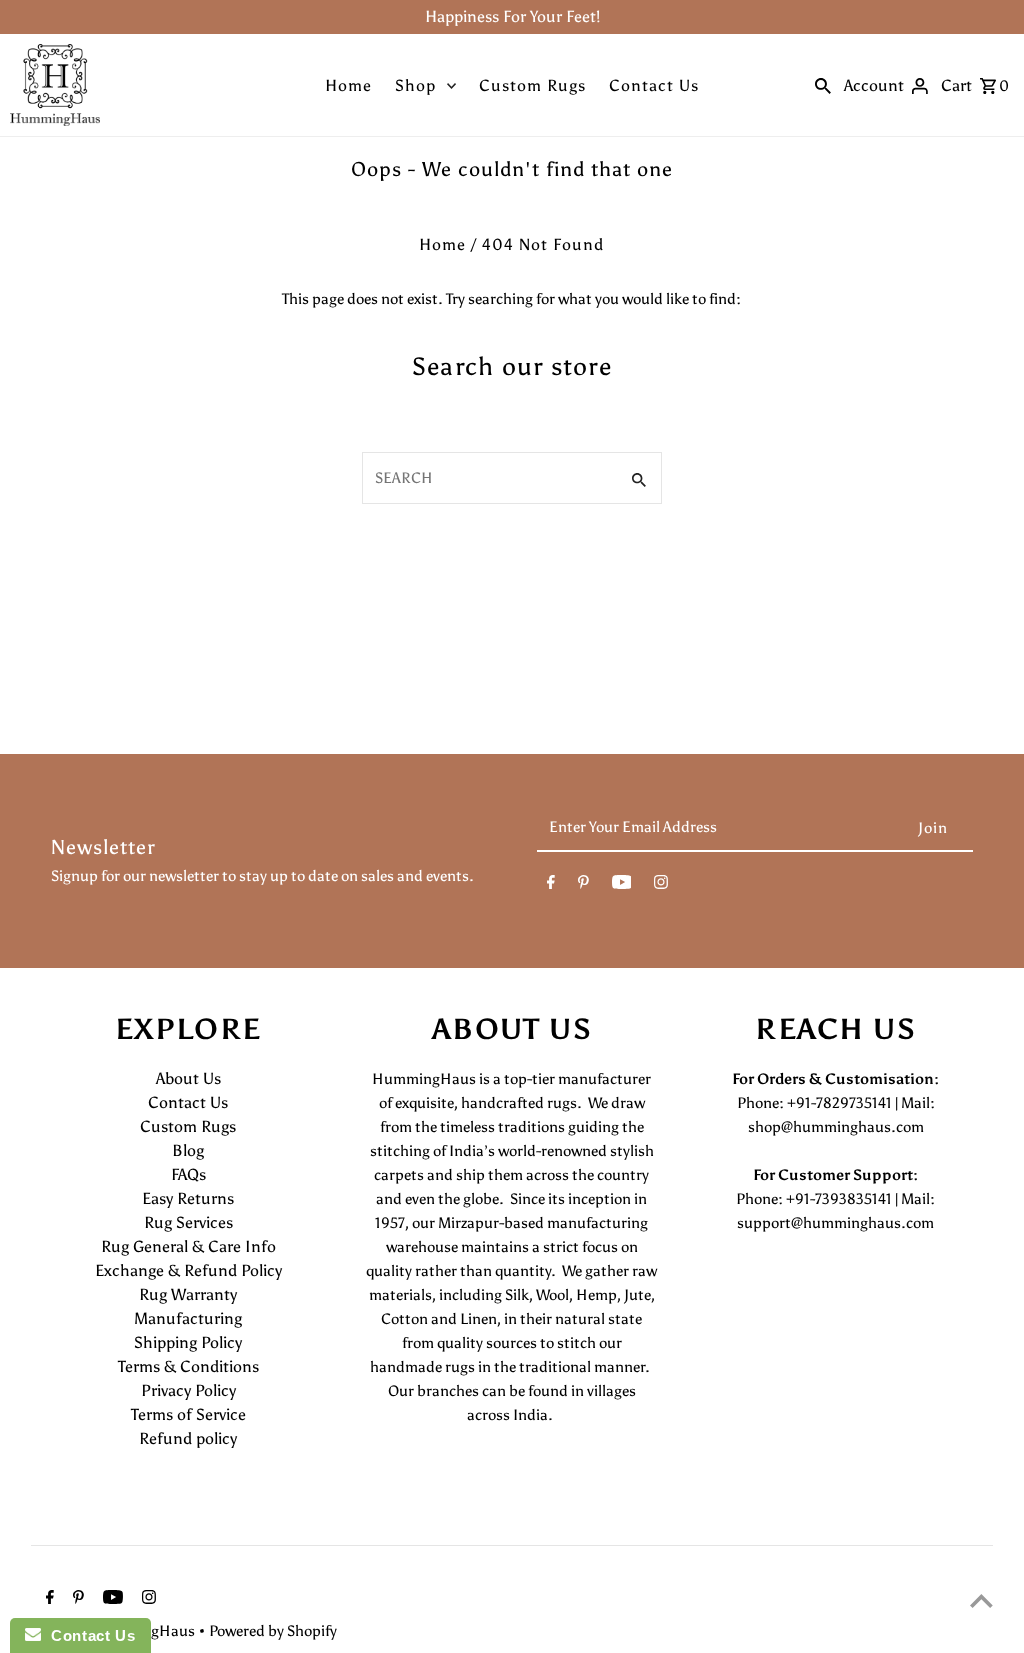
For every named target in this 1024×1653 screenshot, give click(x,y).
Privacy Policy (188, 1390)
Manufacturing (188, 1318)
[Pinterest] (583, 886)
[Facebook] (551, 886)
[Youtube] (622, 886)
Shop (415, 85)
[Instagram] (661, 886)
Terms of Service (188, 1414)
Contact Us (654, 85)
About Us (188, 1078)
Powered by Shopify (273, 1631)
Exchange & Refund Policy (188, 1270)
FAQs (188, 1174)
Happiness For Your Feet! (512, 16)
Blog (188, 1150)
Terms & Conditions (188, 1366)
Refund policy (188, 1438)
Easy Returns (188, 1198)
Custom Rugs (532, 85)
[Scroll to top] (981, 1600)
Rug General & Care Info (188, 1246)
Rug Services (188, 1222)
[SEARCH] (823, 85)
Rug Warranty (188, 1294)
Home (348, 85)
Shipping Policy (188, 1342)
